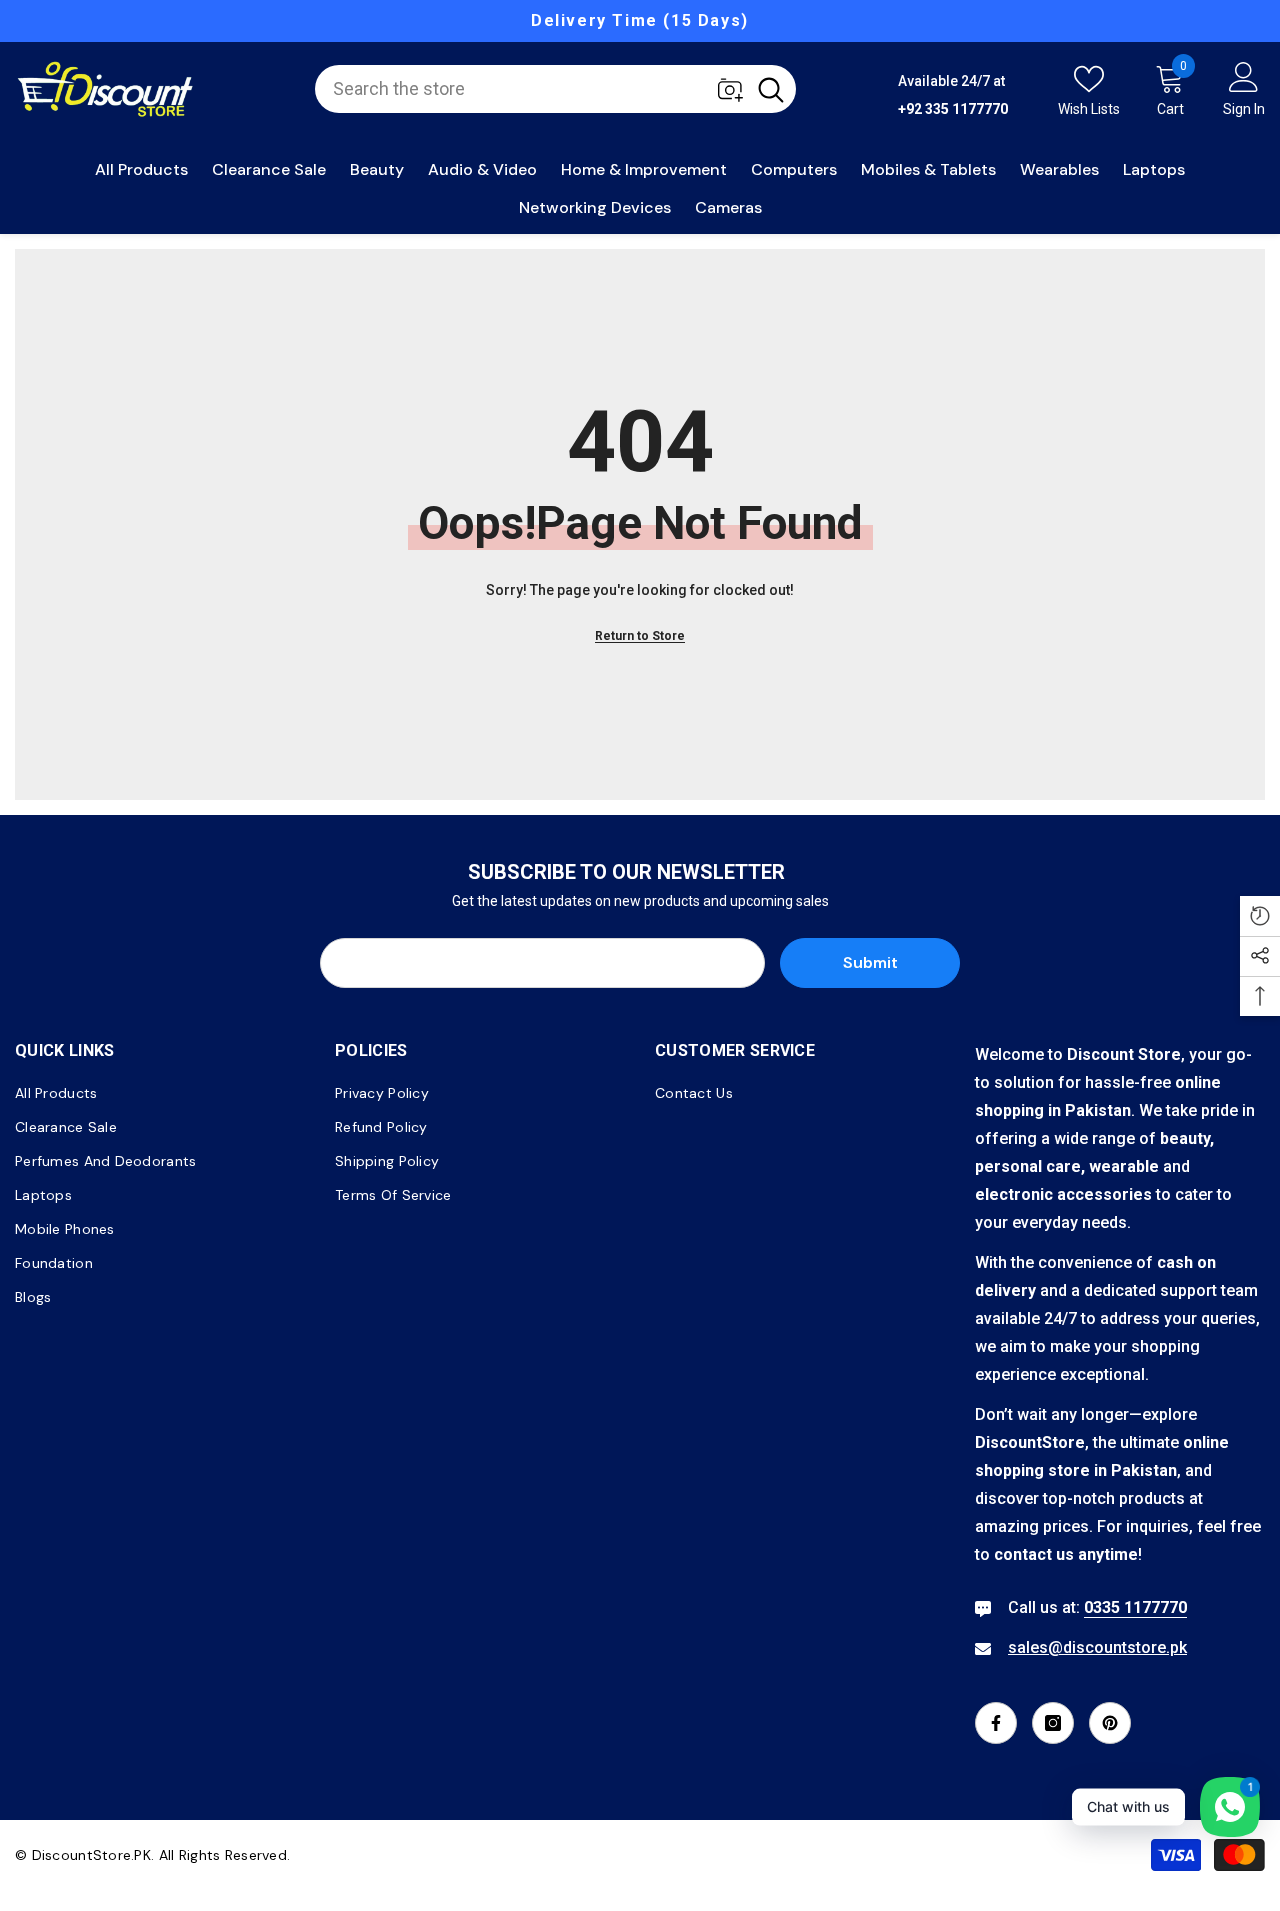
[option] (640, 21)
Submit (870, 962)
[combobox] (530, 89)
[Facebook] (996, 1723)
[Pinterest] (1110, 1723)
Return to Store (640, 636)
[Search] (555, 89)
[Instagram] (1053, 1723)
